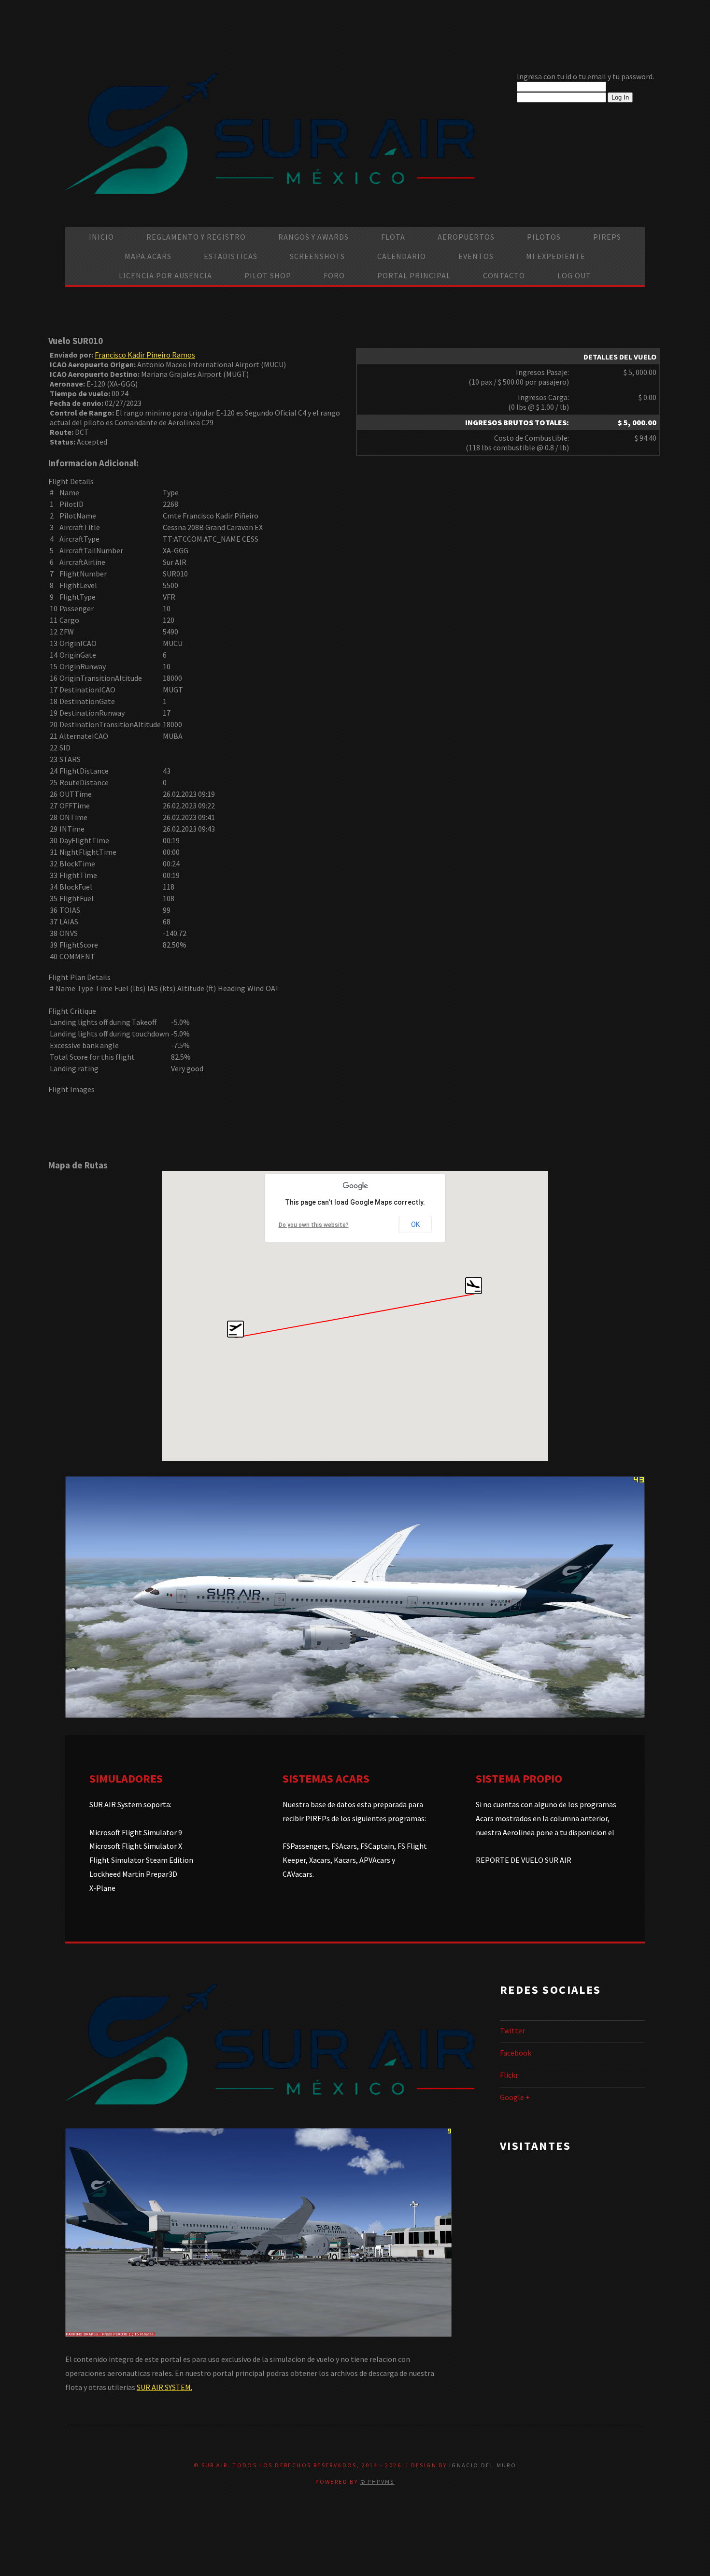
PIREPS (607, 237)
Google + (515, 2097)
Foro (334, 275)
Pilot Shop (268, 275)
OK (415, 1224)
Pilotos (544, 237)
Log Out (574, 275)
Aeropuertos (466, 237)
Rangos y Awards (313, 237)
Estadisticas (231, 256)
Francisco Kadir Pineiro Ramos (145, 355)
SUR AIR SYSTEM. (164, 2387)
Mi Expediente (556, 256)
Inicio (101, 237)
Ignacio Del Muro (483, 2465)
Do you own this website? (314, 1225)
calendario (402, 256)
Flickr (509, 2075)
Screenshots (317, 256)
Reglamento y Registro (196, 237)
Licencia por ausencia (165, 275)
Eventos (476, 256)
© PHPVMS (377, 2482)
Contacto (504, 275)
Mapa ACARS (148, 256)
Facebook (516, 2053)
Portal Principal (414, 275)
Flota (393, 237)
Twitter (512, 2030)
